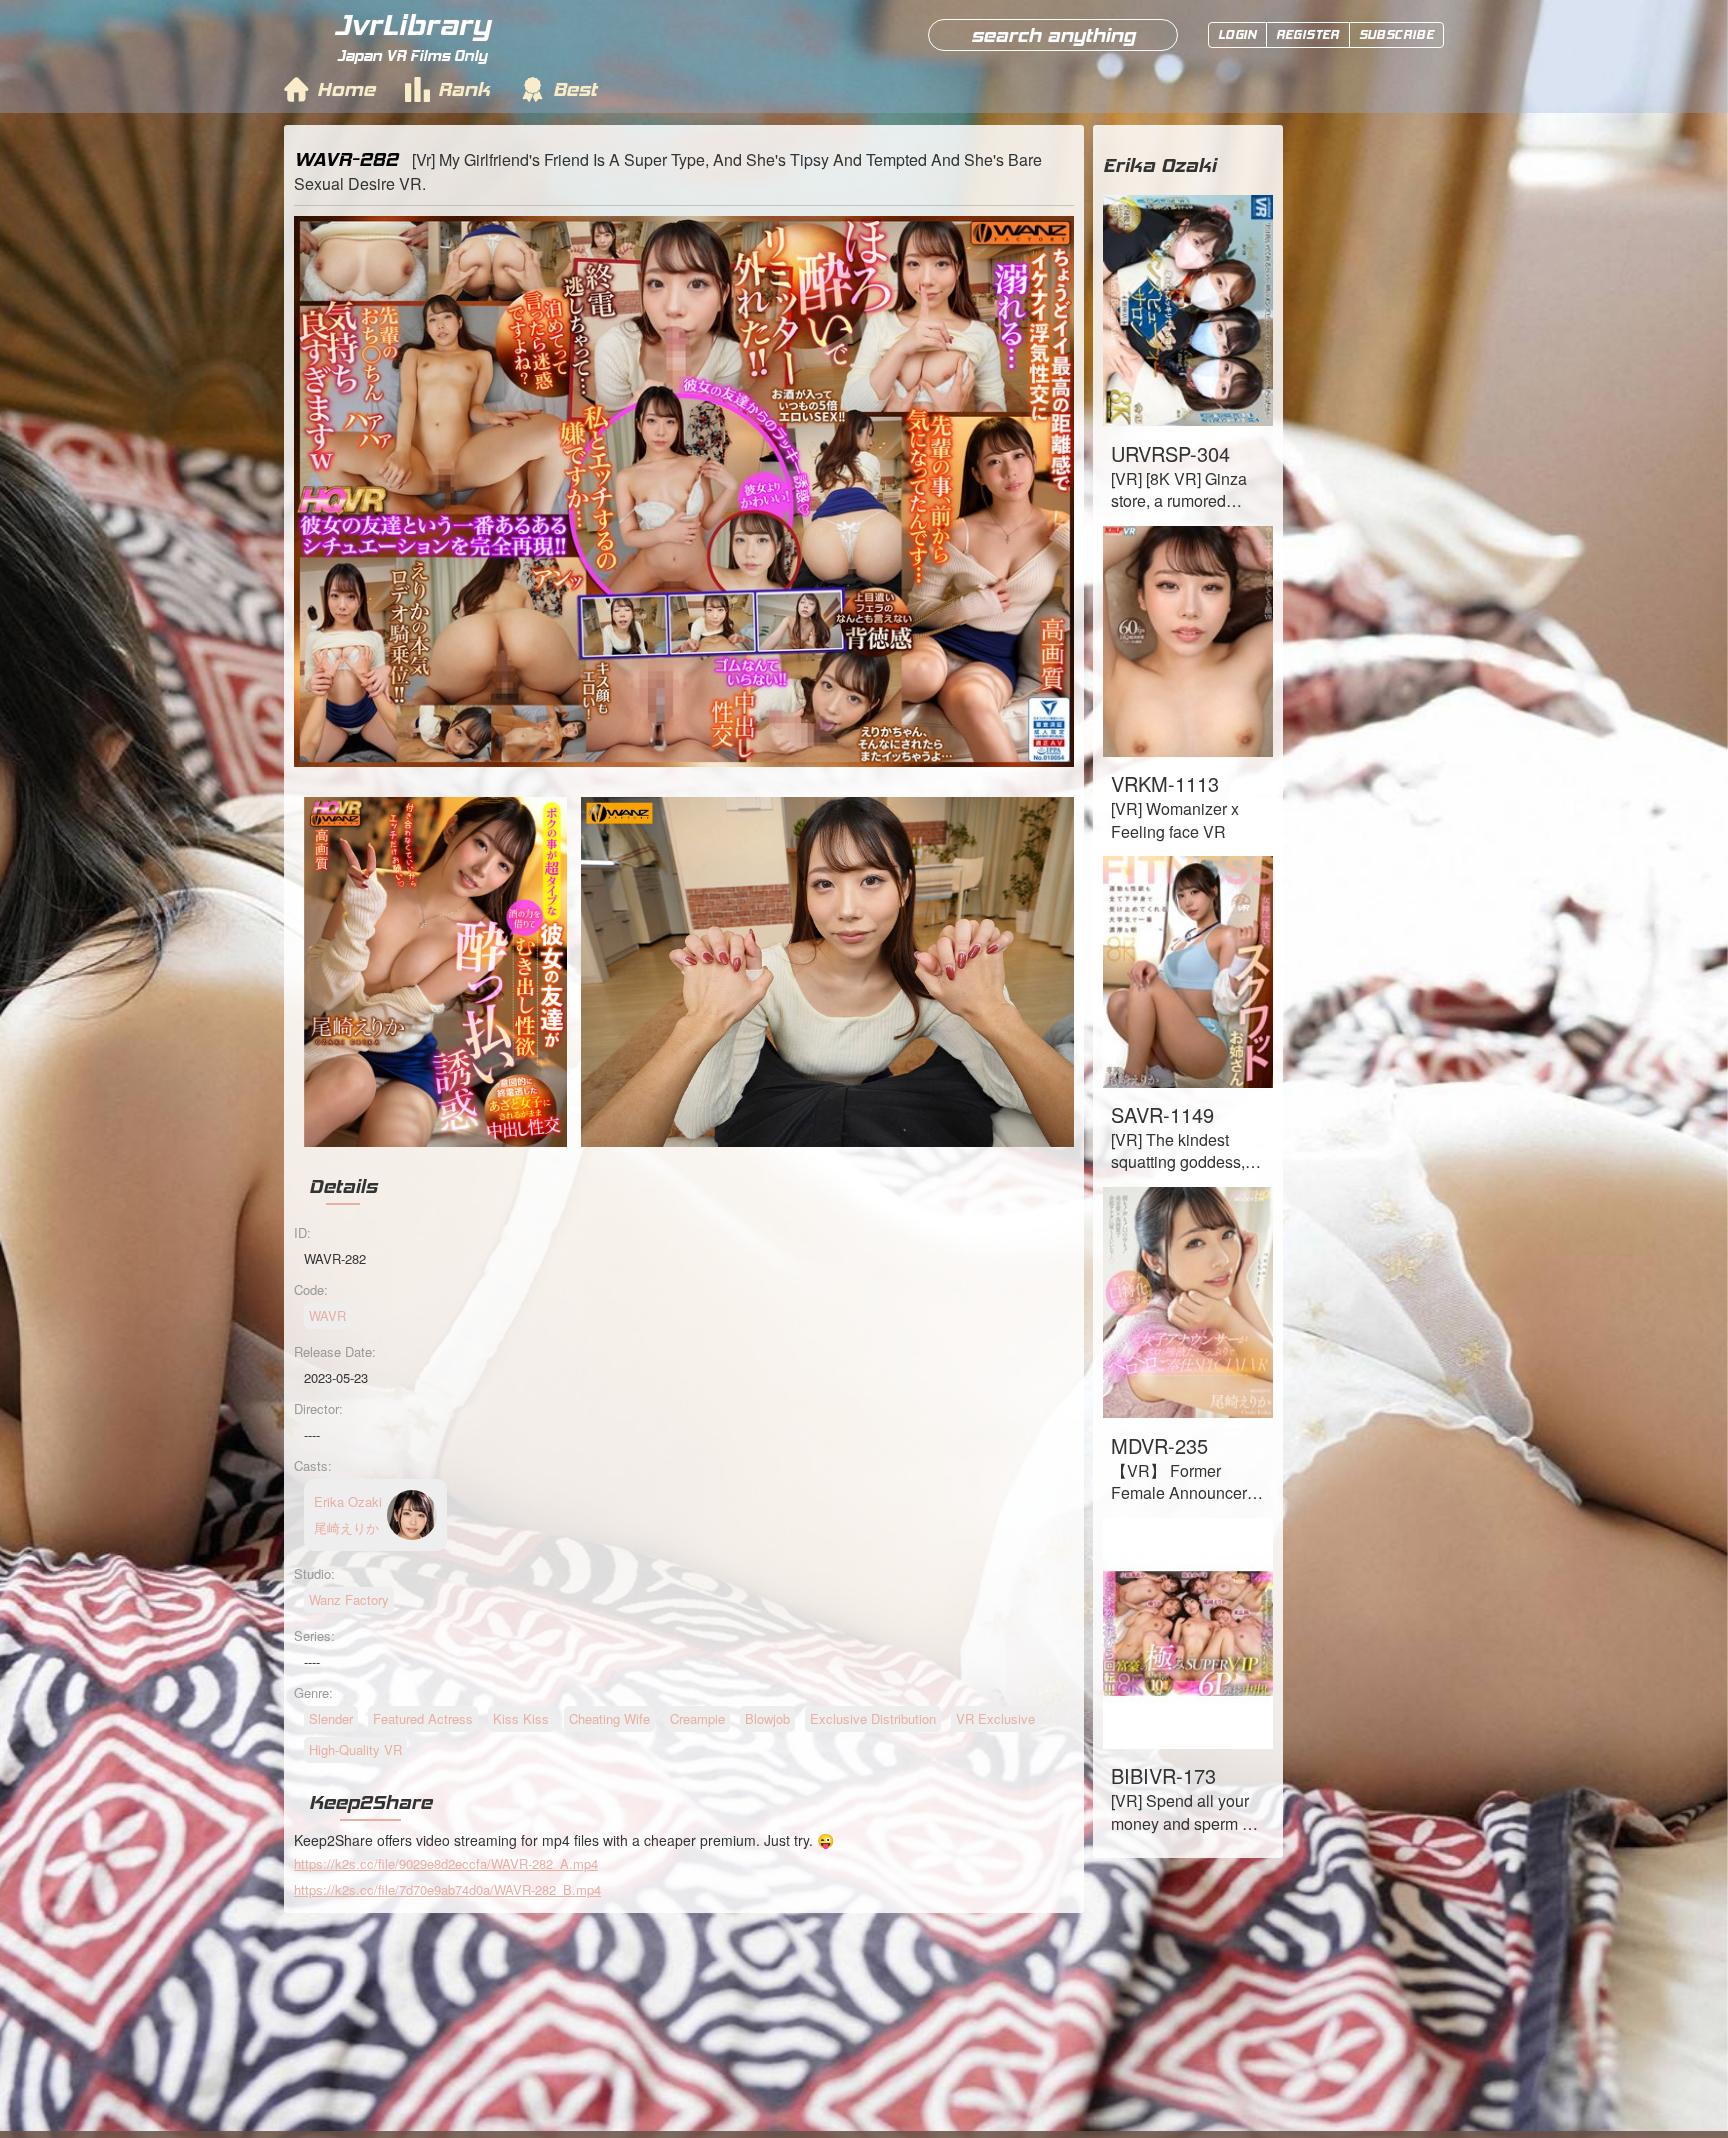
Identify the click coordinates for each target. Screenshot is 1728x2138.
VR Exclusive (995, 1718)
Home (346, 89)
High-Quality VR (355, 1749)
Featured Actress (423, 1718)
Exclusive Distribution (873, 1718)
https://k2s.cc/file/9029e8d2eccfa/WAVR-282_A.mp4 (446, 1863)
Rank (464, 89)
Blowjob (767, 1718)
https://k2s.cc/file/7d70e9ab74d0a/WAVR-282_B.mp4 (447, 1889)
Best (575, 89)
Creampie (697, 1718)
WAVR (327, 1315)
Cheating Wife (609, 1718)
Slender (331, 1718)
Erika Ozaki (1159, 165)
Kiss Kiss (521, 1718)
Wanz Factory (349, 1599)
